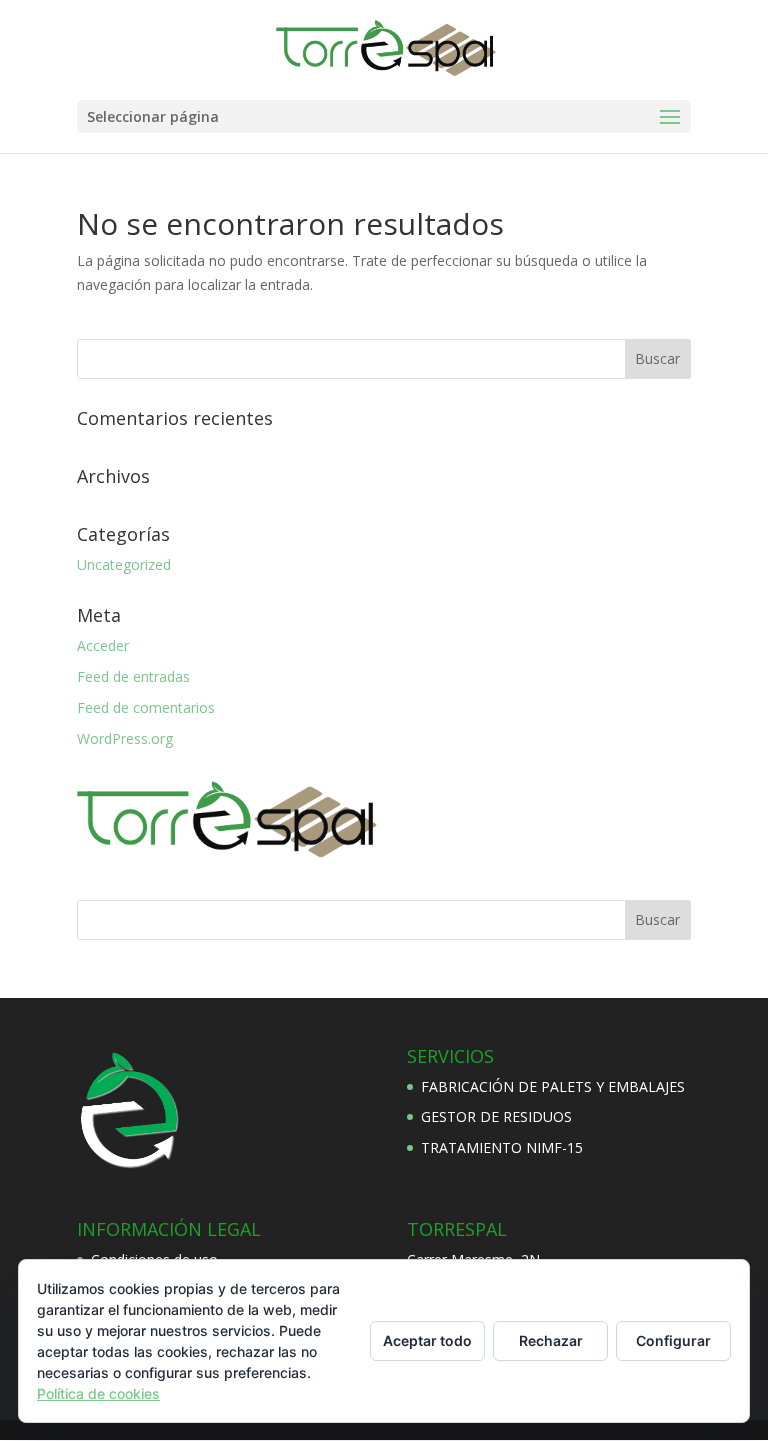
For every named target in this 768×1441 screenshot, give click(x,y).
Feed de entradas (133, 676)
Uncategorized (124, 564)
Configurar (673, 1340)
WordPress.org (125, 738)
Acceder (103, 645)
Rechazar (551, 1340)
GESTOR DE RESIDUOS (496, 1116)
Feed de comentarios (146, 707)
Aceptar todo (427, 1340)
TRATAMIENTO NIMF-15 (502, 1147)
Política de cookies (98, 1393)
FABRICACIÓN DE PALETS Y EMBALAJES (553, 1086)
